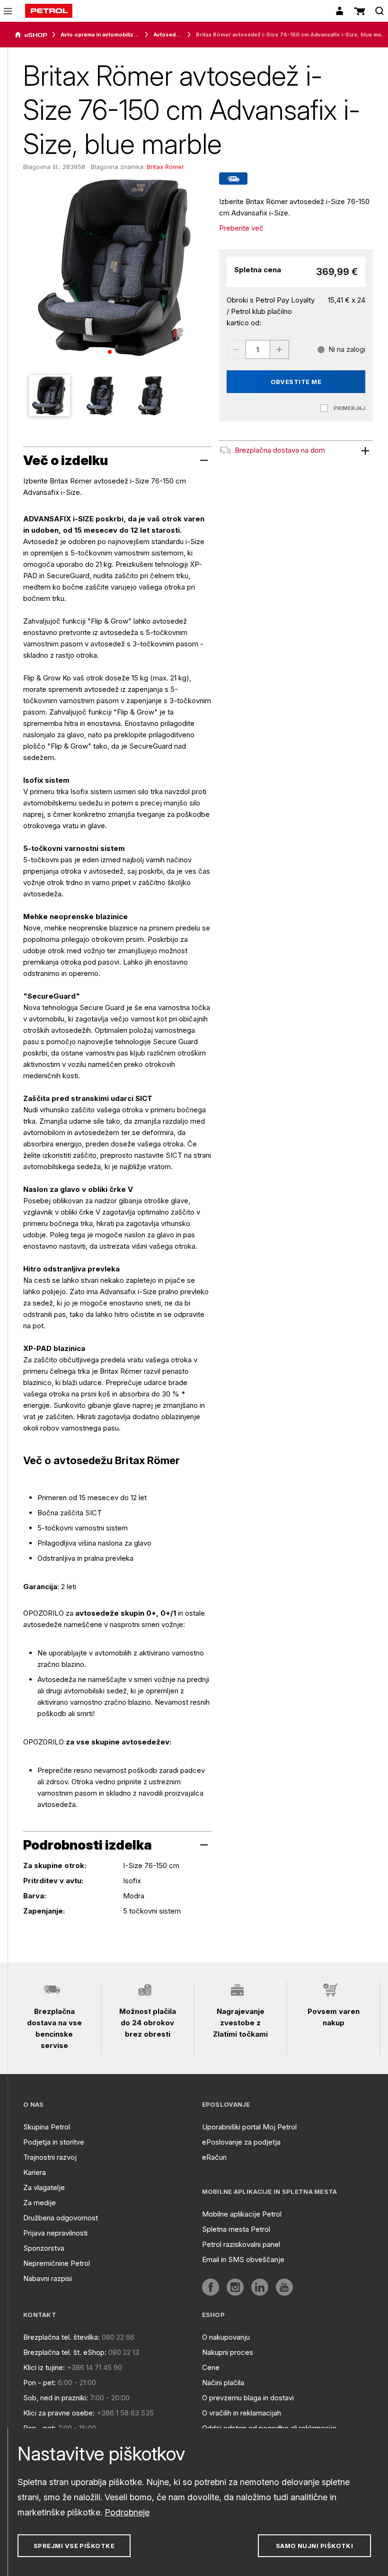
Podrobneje (127, 2512)
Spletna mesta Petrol (236, 2229)
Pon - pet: (40, 2383)
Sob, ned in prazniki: (56, 2398)
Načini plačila (223, 2383)
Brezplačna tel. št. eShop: (65, 2352)
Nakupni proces (228, 2352)
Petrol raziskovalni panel (241, 2244)
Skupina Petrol (47, 2127)
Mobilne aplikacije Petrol (242, 2214)
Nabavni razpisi (48, 2278)
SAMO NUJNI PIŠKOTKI (315, 2546)
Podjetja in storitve (54, 2142)
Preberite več (241, 228)
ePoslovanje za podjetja (241, 2142)
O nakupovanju (226, 2337)
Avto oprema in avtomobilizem (100, 35)
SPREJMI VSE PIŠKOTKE (74, 2546)
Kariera (35, 2172)
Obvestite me (296, 382)
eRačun (214, 2157)
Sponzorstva (44, 2248)
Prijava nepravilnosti (55, 2233)
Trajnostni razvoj (50, 2157)
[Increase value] (280, 349)
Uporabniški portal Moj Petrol (249, 2127)
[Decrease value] (236, 349)
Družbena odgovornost (61, 2218)
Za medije (40, 2203)
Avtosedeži (168, 35)
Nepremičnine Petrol (57, 2263)
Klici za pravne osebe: (59, 2413)
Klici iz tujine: (44, 2367)
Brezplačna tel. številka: (62, 2337)
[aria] (31, 35)
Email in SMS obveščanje (243, 2259)
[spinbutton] (258, 349)
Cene (211, 2367)
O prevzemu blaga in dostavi (248, 2398)
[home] (49, 11)
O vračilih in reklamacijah (242, 2413)
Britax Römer (165, 167)
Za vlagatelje (44, 2187)
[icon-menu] (8, 11)
